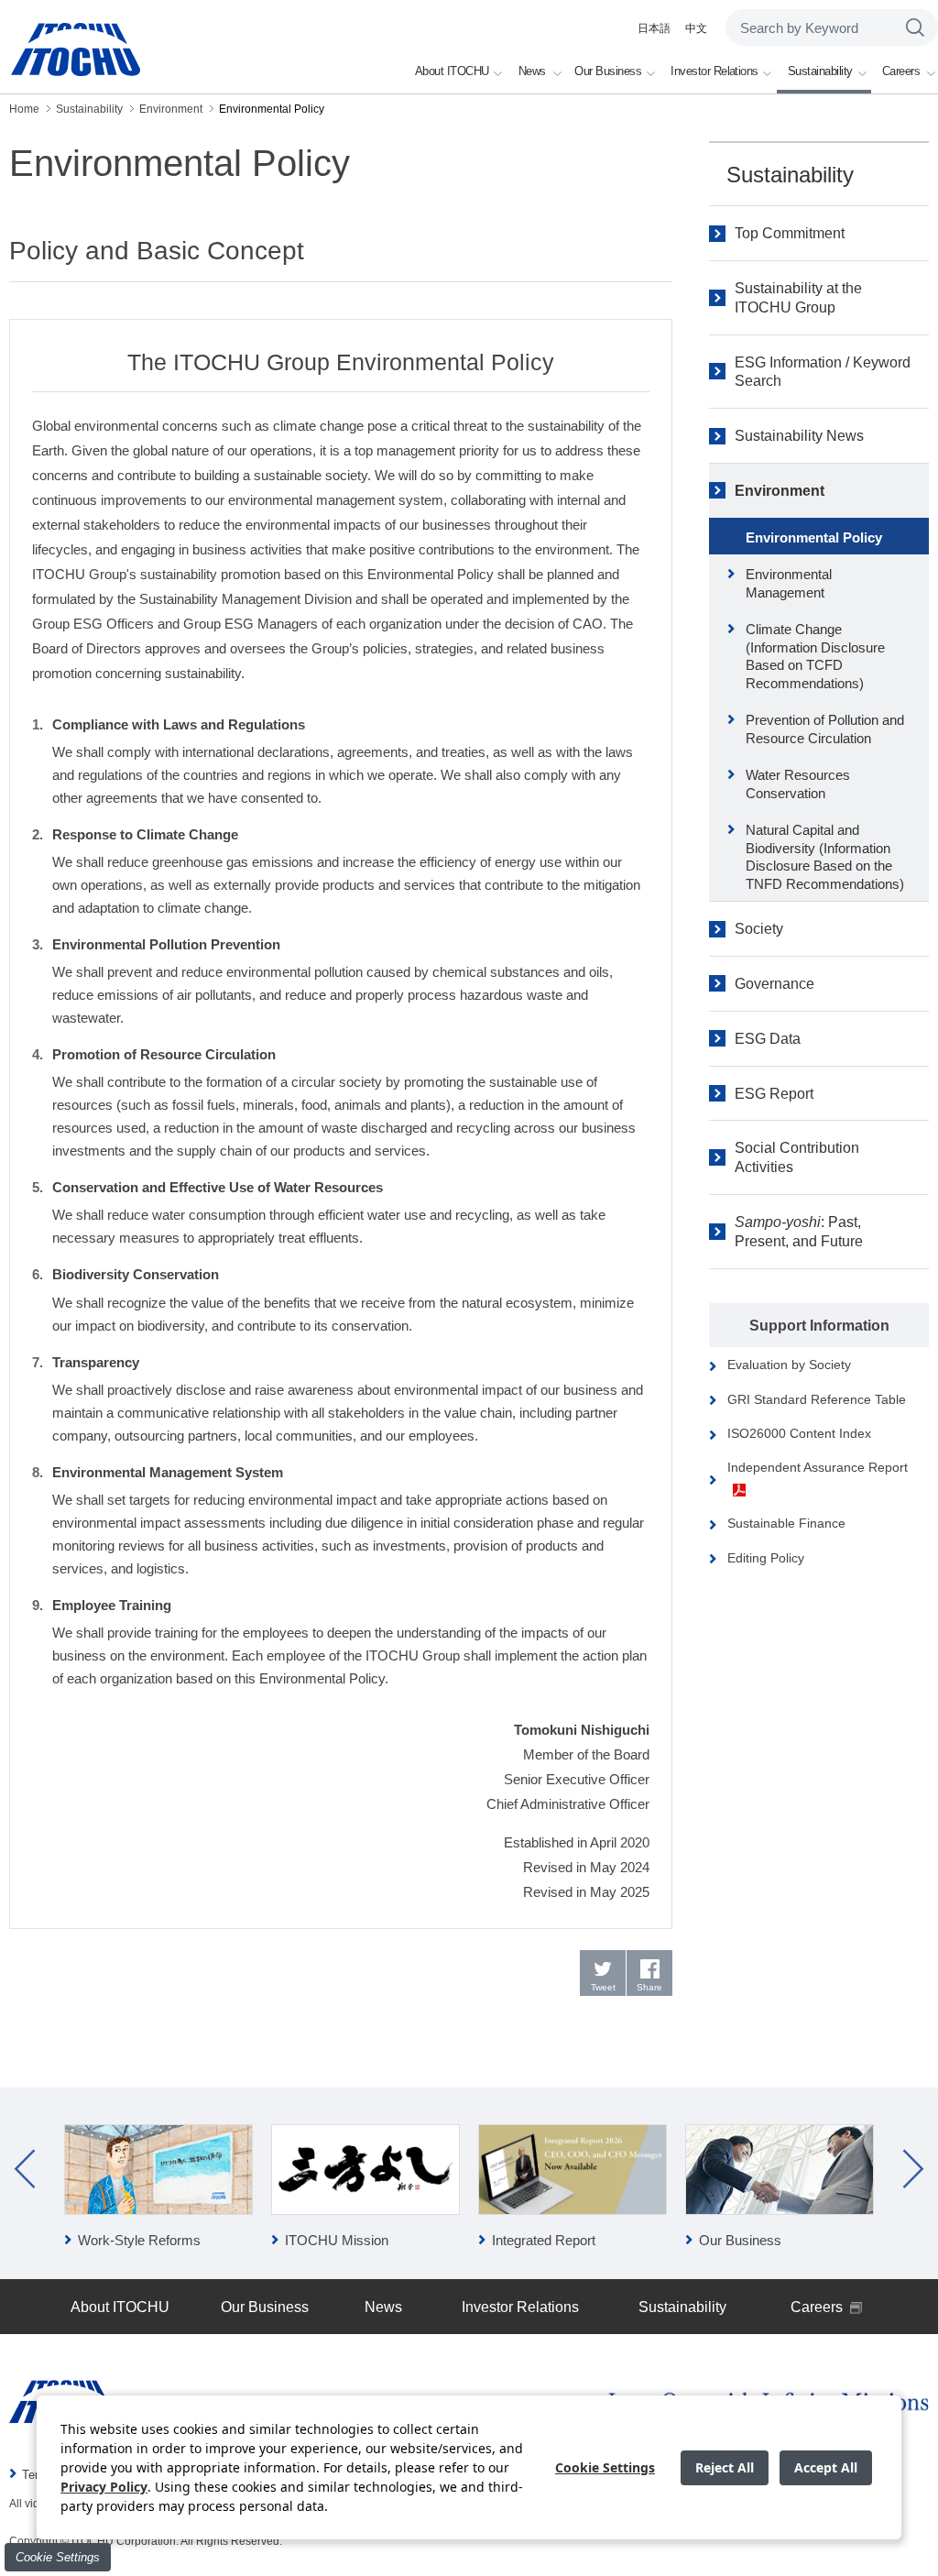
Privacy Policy (104, 2487)
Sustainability (790, 175)
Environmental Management (789, 583)
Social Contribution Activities (797, 1157)
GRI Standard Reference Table (817, 1399)
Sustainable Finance (786, 1523)
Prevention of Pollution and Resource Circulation (825, 729)
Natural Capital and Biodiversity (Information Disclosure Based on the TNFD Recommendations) (825, 857)
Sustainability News (799, 436)
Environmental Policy (814, 537)
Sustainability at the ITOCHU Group (798, 298)
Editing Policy (766, 1558)
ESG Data (768, 1039)
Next (913, 2169)
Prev (25, 2169)
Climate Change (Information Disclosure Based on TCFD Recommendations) (815, 656)
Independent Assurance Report (818, 1467)
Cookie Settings (58, 2557)
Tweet (603, 1987)
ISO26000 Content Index (799, 1433)
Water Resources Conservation (798, 784)
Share (649, 1987)
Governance (774, 984)
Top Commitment (790, 233)
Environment (780, 491)
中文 (696, 28)
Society (759, 929)
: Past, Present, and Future (799, 1232)
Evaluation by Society (789, 1365)
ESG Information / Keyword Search (823, 372)
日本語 (654, 28)
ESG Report (774, 1094)
